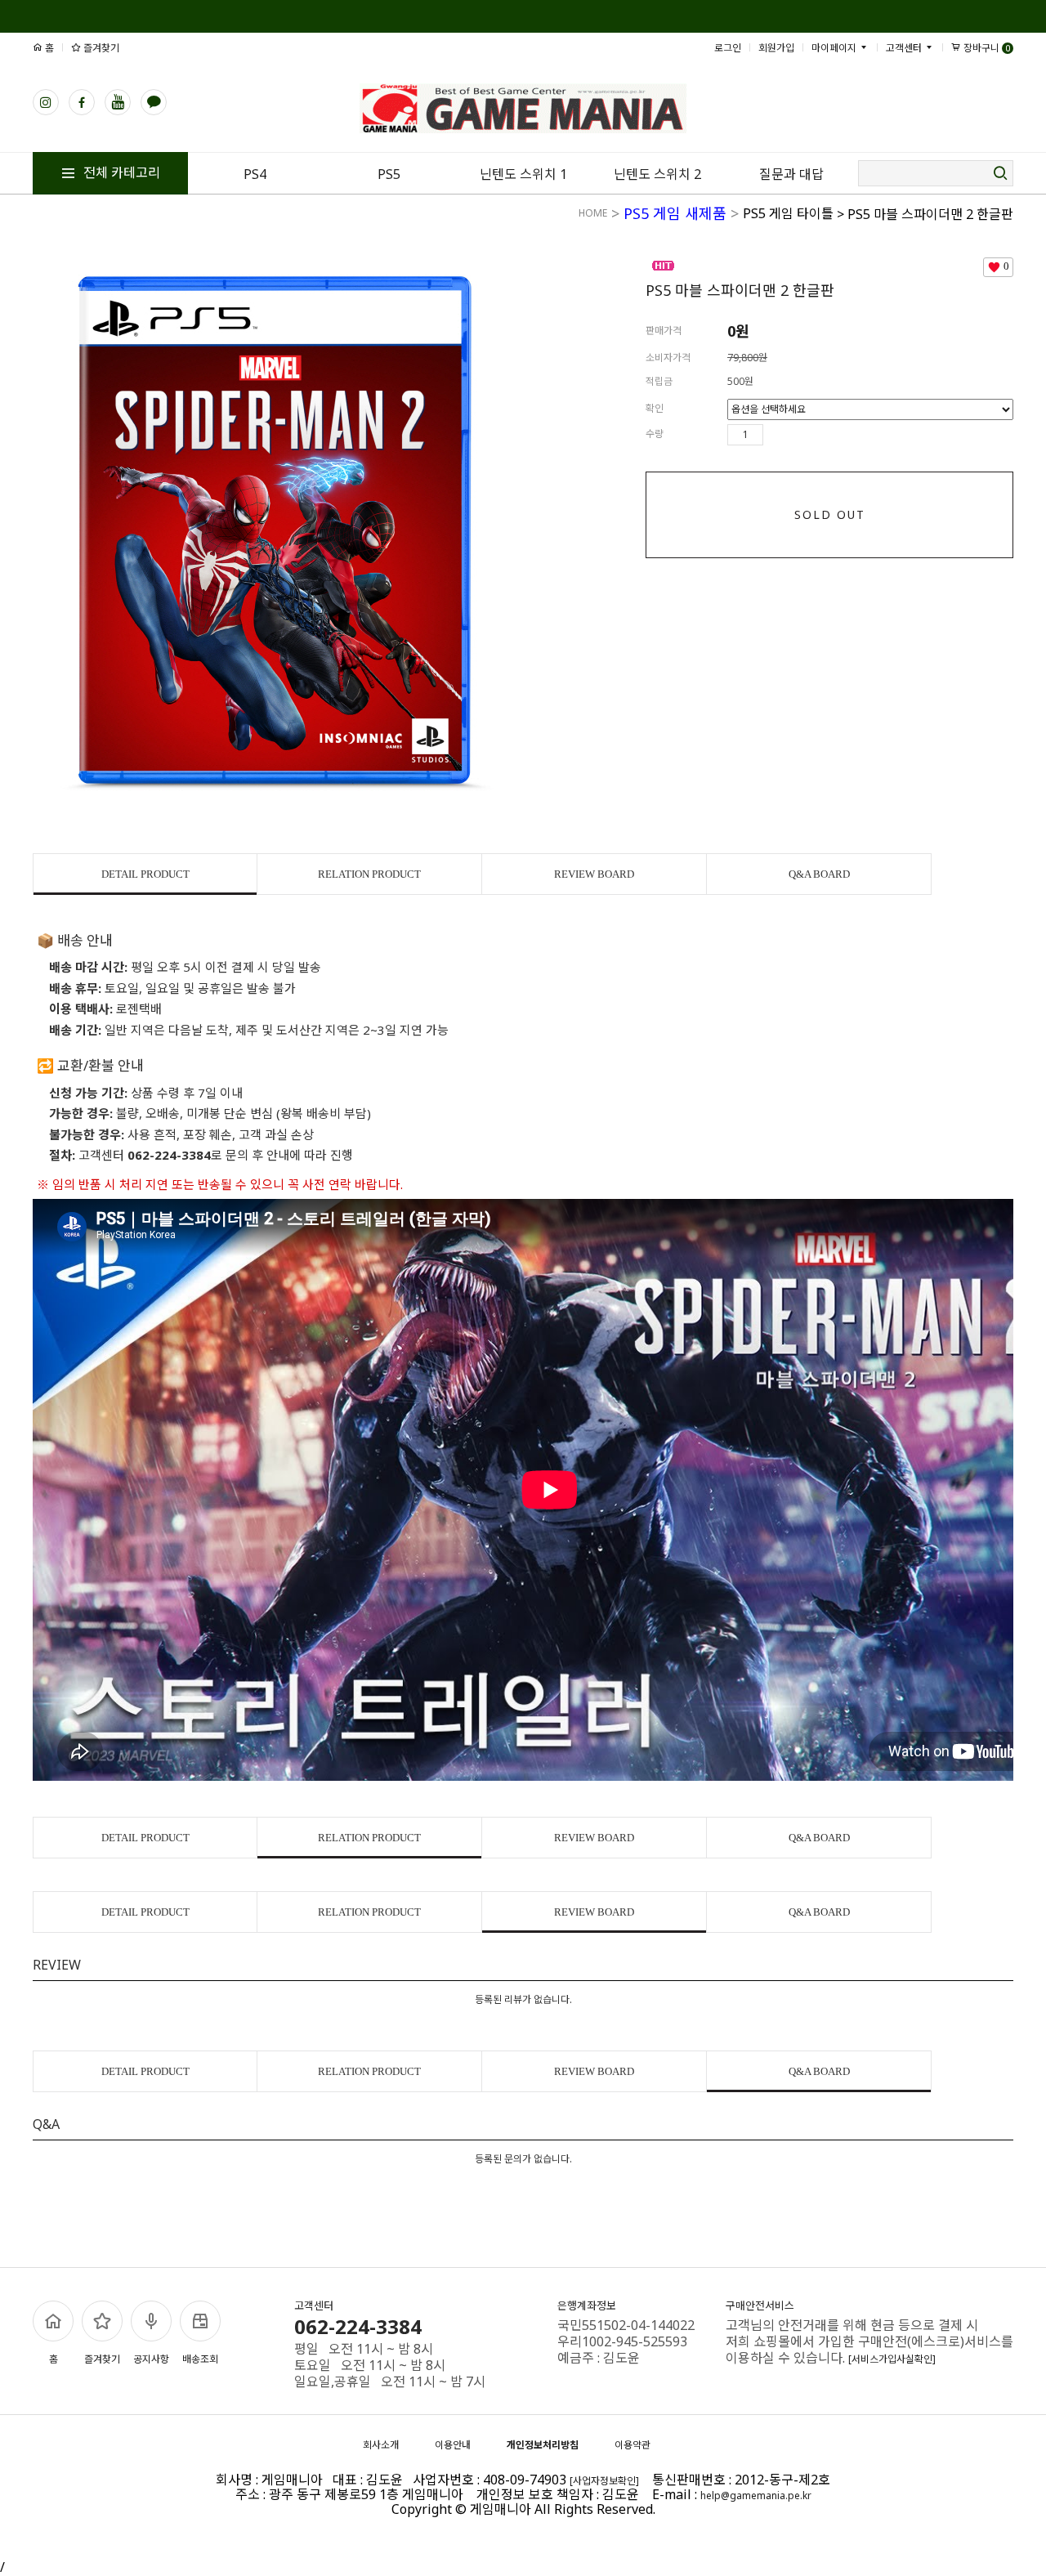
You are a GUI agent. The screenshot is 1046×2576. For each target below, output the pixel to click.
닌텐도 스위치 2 (657, 174)
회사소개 (381, 2445)
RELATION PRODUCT (369, 874)
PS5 (389, 174)
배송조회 (200, 2359)
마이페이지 (835, 48)
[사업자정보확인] (604, 2481)
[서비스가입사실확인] (892, 2359)
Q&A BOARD (819, 874)
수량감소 (800, 435)
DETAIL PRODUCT (145, 874)
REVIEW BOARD (594, 874)
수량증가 (776, 435)
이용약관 (633, 2445)
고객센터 (905, 48)
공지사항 (151, 2359)
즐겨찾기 (100, 48)
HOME (593, 213)
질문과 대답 (791, 174)
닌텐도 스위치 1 (523, 174)
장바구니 (986, 48)
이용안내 (453, 2445)
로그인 (728, 48)
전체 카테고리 (120, 172)
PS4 (255, 174)
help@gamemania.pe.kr (756, 2495)
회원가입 (776, 48)
